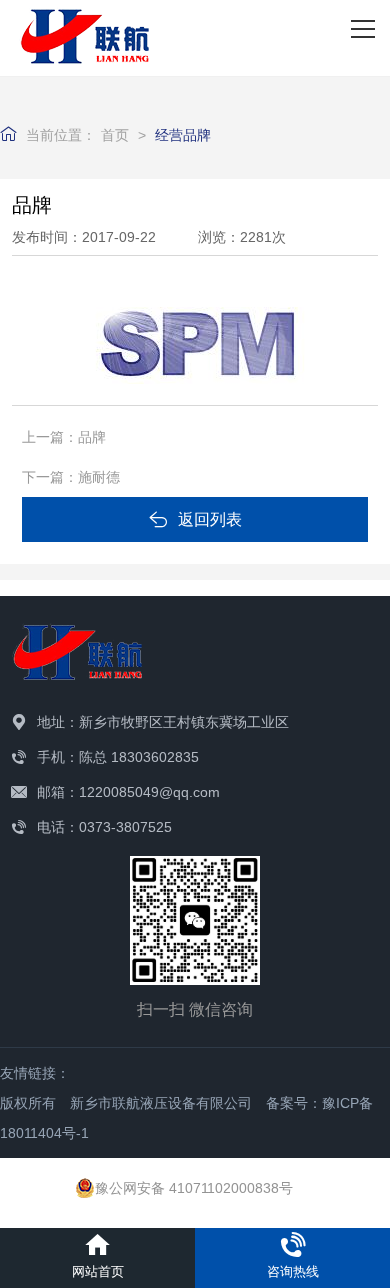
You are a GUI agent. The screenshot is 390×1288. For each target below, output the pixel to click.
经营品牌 (183, 135)
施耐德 (99, 477)
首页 (115, 135)
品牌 (92, 437)
